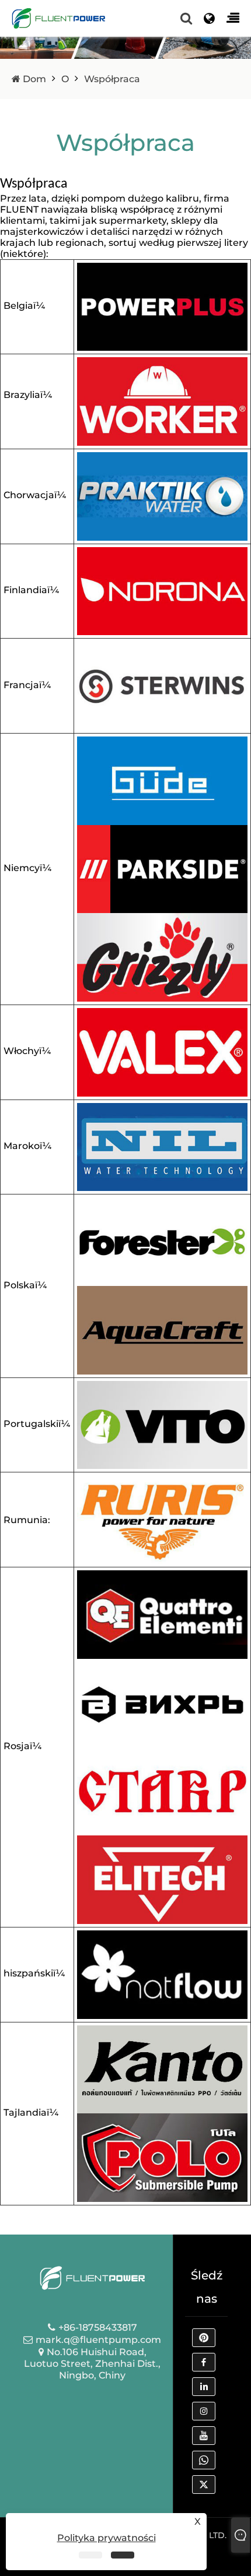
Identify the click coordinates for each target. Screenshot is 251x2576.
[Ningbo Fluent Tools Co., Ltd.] (58, 18)
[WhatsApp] (207, 2463)
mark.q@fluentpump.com (98, 2340)
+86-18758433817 (98, 2327)
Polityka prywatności (107, 2538)
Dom (33, 79)
